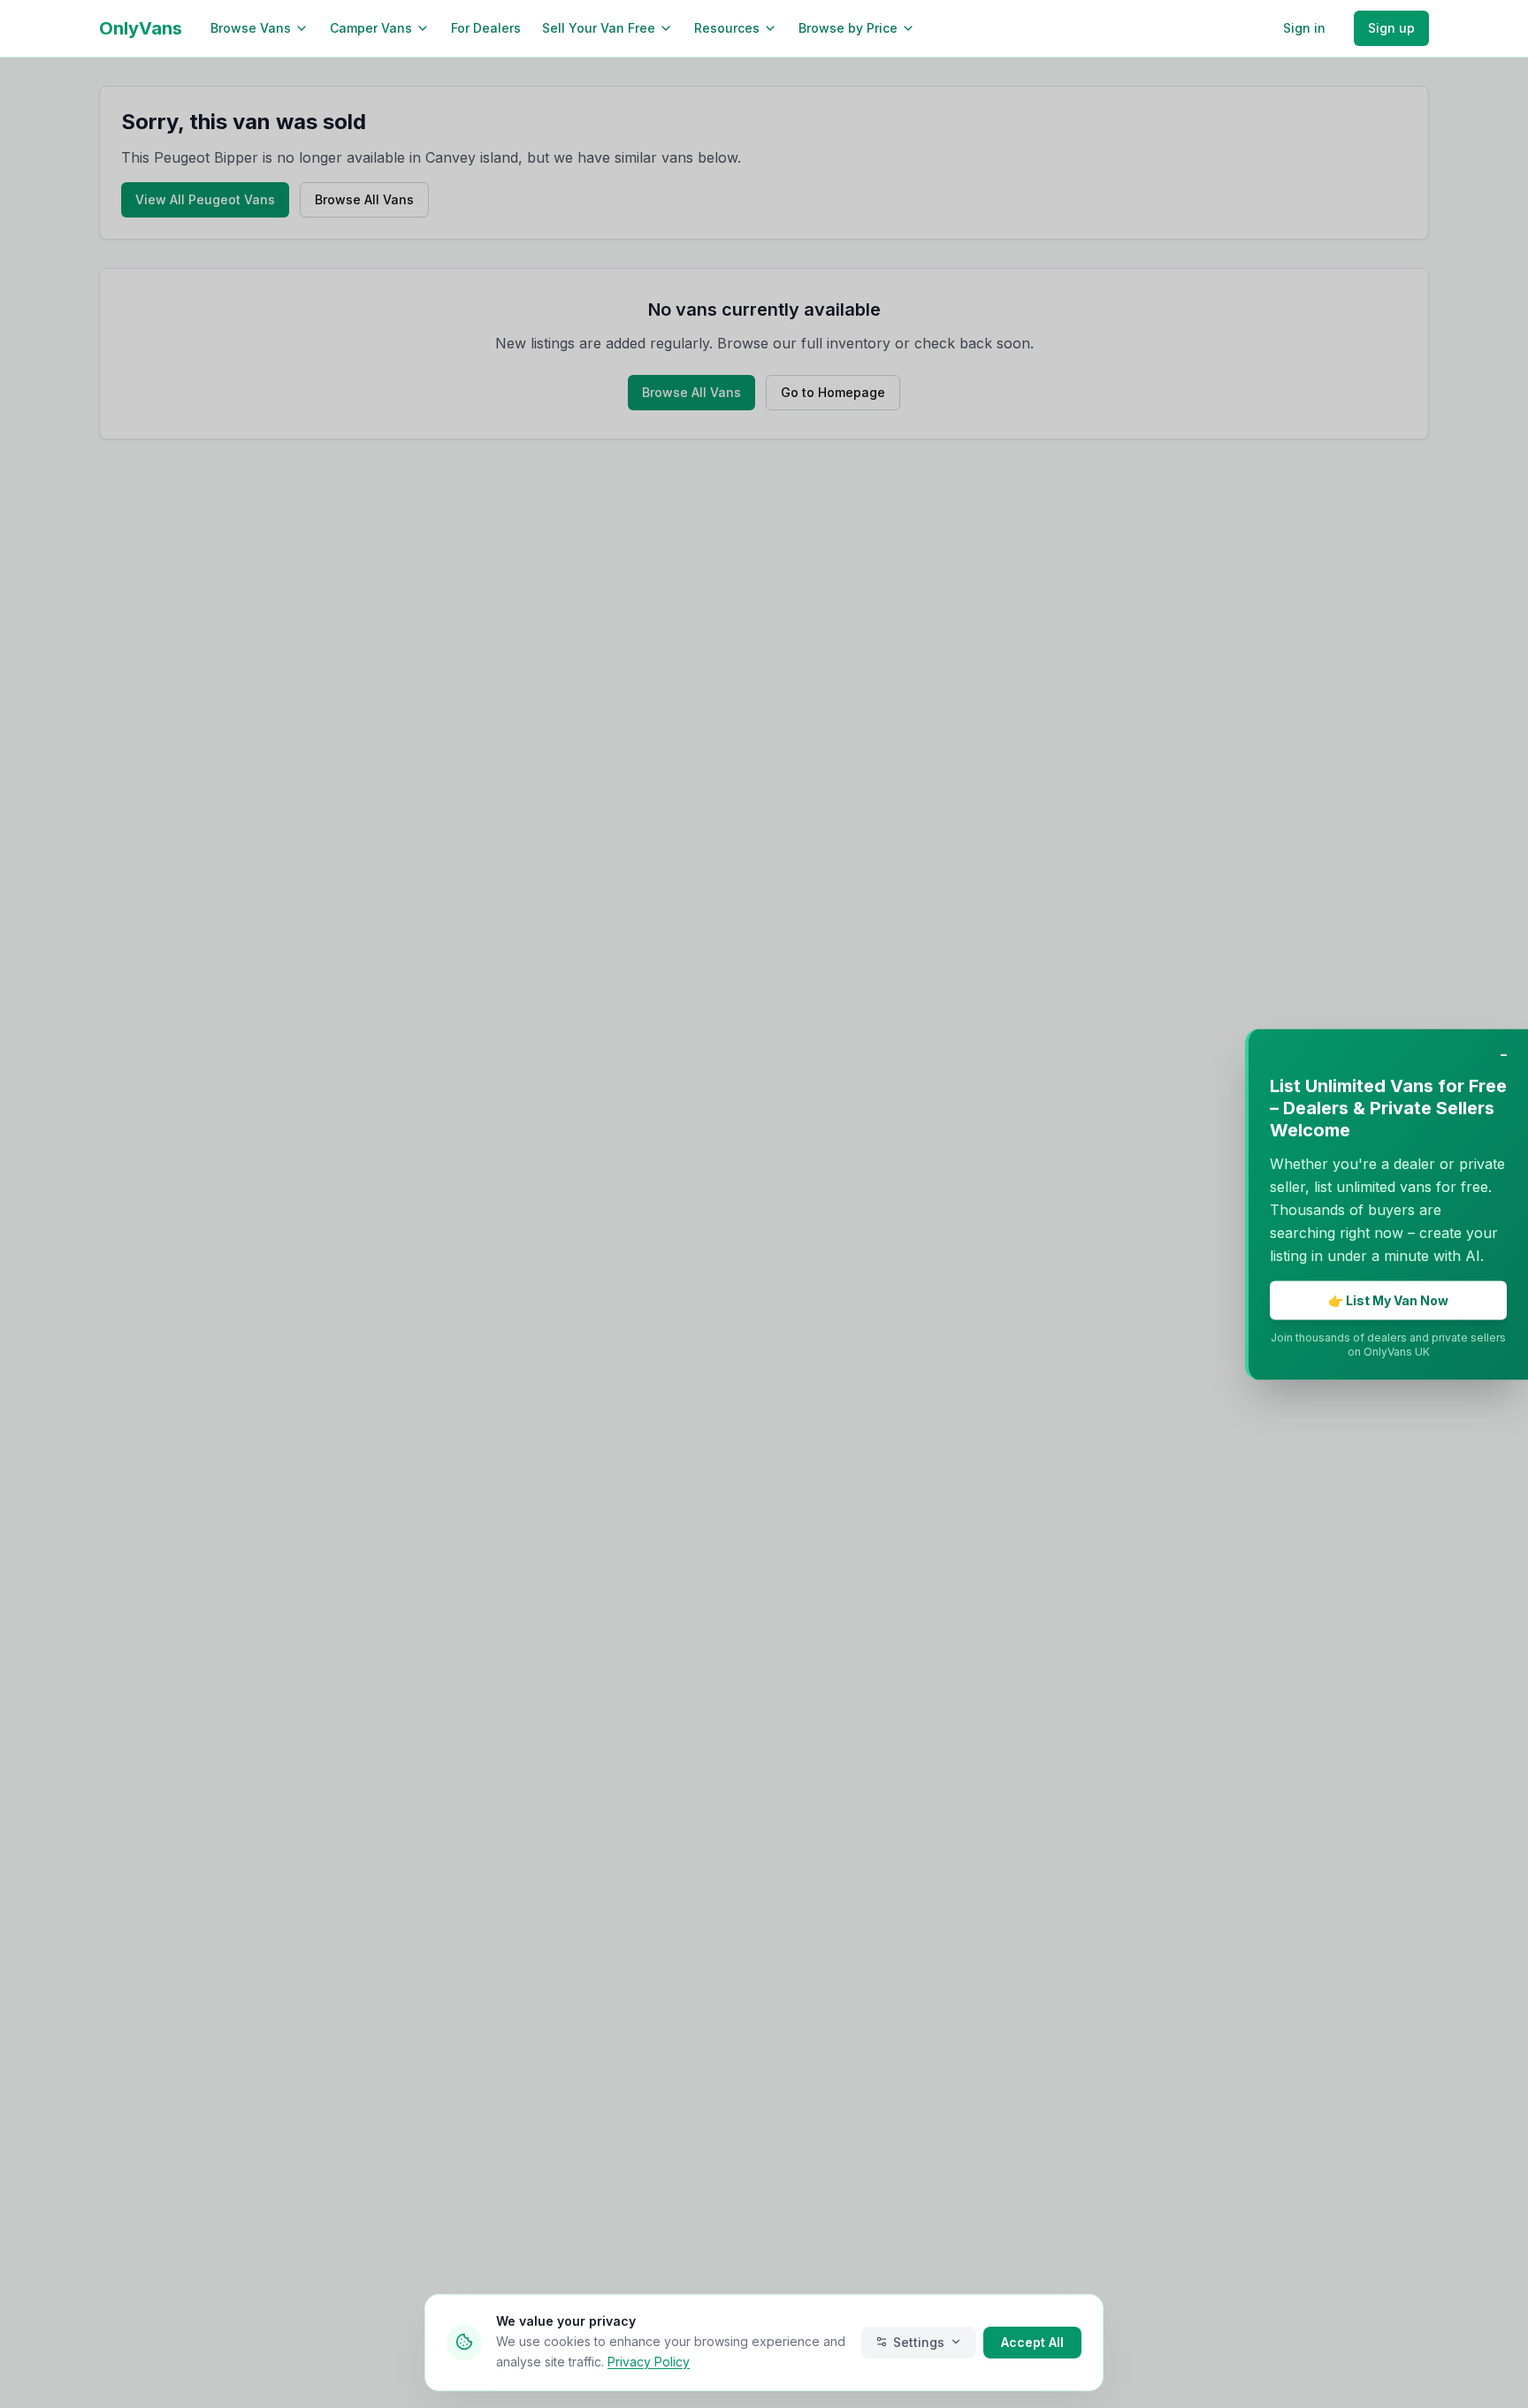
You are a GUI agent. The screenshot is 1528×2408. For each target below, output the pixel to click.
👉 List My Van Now (1388, 1300)
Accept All (1032, 2341)
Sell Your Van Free (599, 28)
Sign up (1391, 28)
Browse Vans (251, 28)
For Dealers (486, 28)
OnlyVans (141, 28)
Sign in (1304, 28)
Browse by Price (848, 28)
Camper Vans (371, 28)
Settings (919, 2341)
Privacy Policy (649, 2361)
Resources (727, 28)
